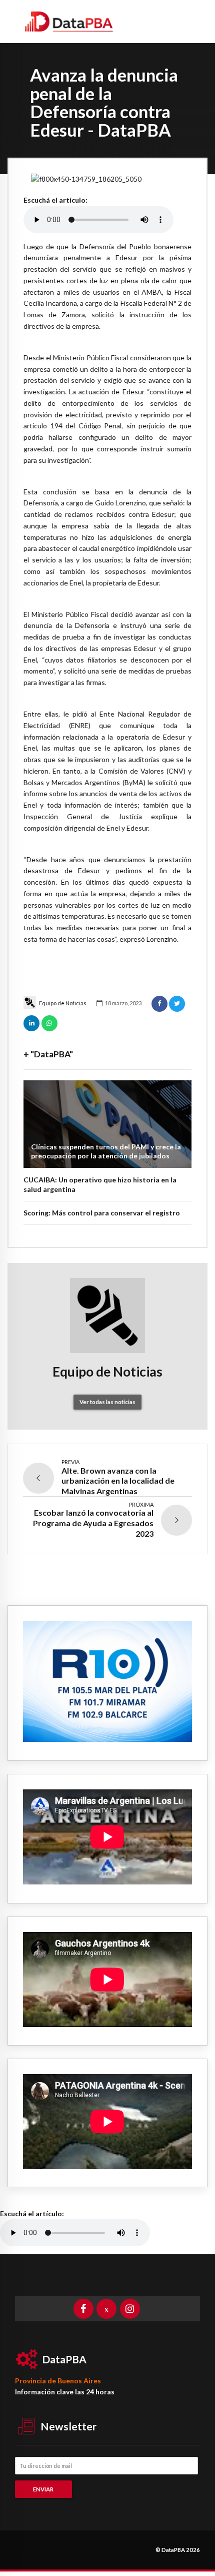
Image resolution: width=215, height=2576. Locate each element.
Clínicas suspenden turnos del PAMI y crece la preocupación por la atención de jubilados (106, 1151)
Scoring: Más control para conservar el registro (102, 1213)
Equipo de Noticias (63, 1003)
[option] (107, 179)
